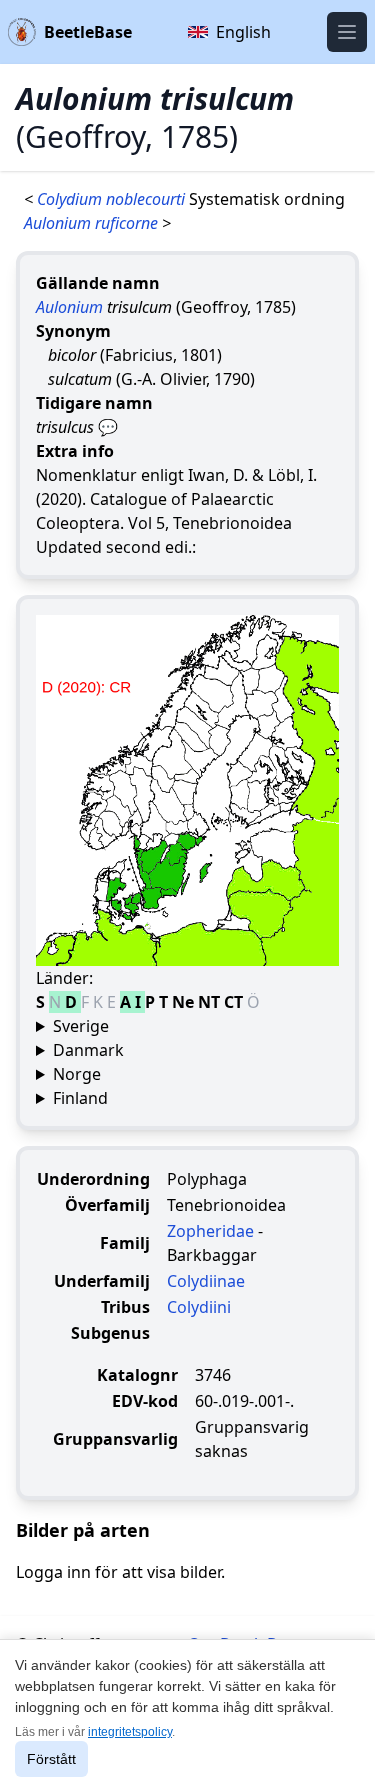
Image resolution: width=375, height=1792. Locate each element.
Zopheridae (210, 1231)
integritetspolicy (130, 1732)
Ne (185, 1002)
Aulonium (69, 307)
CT (235, 1002)
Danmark (88, 1050)
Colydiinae (206, 1281)
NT (211, 1002)
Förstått (51, 1759)
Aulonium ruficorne (93, 223)
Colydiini (199, 1307)
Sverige (81, 1026)
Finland (80, 1098)
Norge (77, 1074)
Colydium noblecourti (113, 199)
